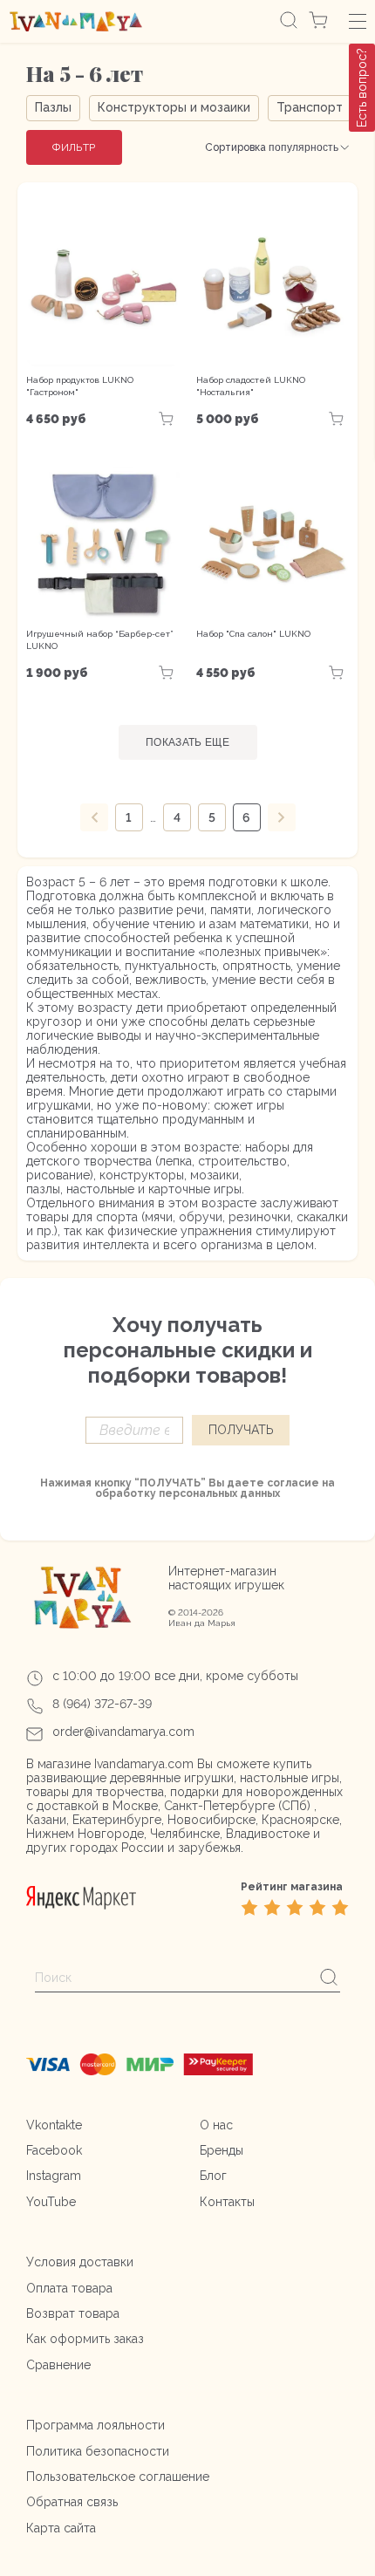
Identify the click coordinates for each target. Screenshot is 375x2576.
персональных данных (219, 1493)
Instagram (54, 2176)
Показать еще (187, 742)
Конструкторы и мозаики (174, 107)
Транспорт (310, 107)
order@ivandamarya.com (123, 1732)
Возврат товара (73, 2313)
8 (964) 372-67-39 (102, 1704)
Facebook (54, 2150)
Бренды (222, 2150)
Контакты (227, 2202)
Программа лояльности (95, 2425)
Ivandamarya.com (144, 1764)
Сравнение (58, 2365)
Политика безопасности (98, 2451)
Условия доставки (80, 2262)
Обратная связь (72, 2502)
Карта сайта (61, 2528)
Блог (213, 2176)
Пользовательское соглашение (118, 2477)
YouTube (51, 2202)
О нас (216, 2125)
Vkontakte (54, 2125)
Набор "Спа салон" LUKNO (253, 634)
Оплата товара (69, 2288)
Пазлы (53, 107)
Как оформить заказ (85, 2339)
